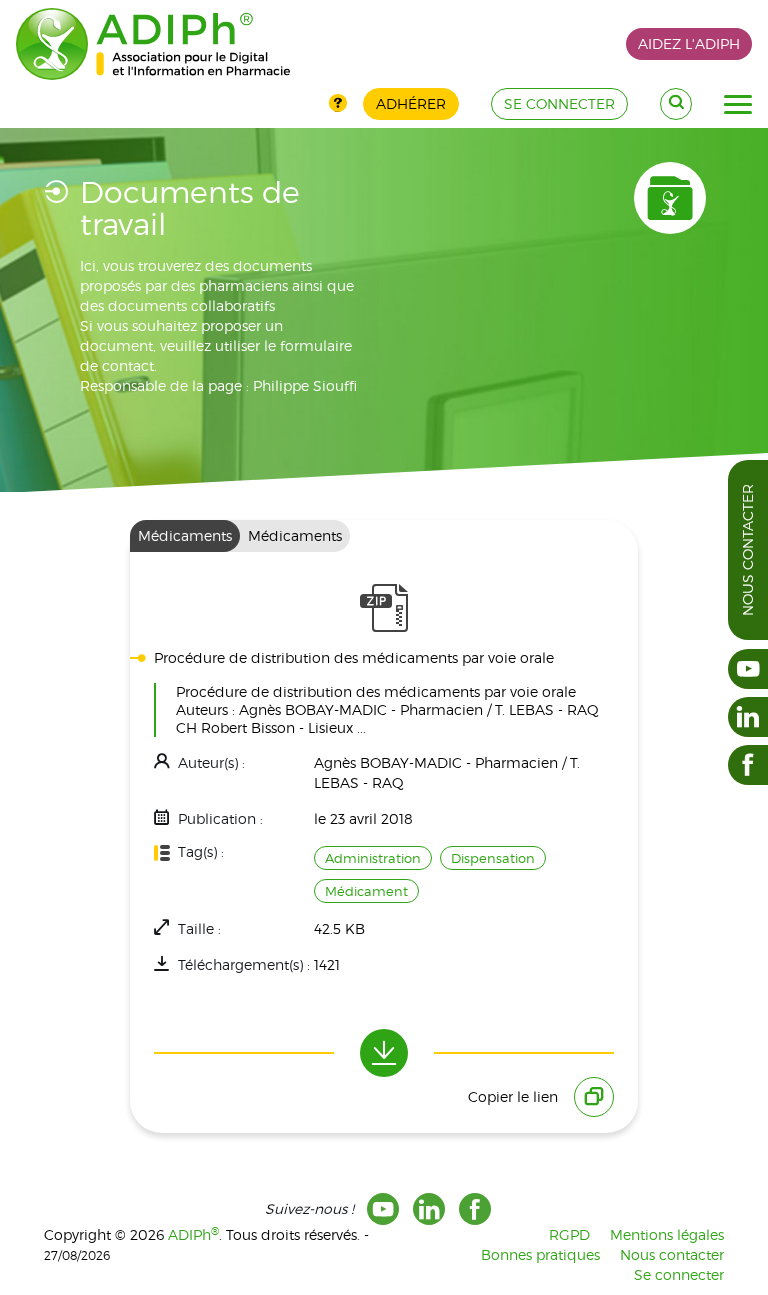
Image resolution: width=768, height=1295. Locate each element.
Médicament (366, 891)
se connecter (559, 103)
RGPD (569, 1234)
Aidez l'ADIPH (689, 43)
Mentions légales (667, 1234)
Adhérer (411, 103)
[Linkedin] (429, 1209)
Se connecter (679, 1274)
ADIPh (193, 1234)
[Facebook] (475, 1209)
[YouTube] (383, 1209)
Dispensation (493, 858)
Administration (373, 858)
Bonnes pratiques (540, 1254)
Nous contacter (747, 550)
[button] (738, 105)
